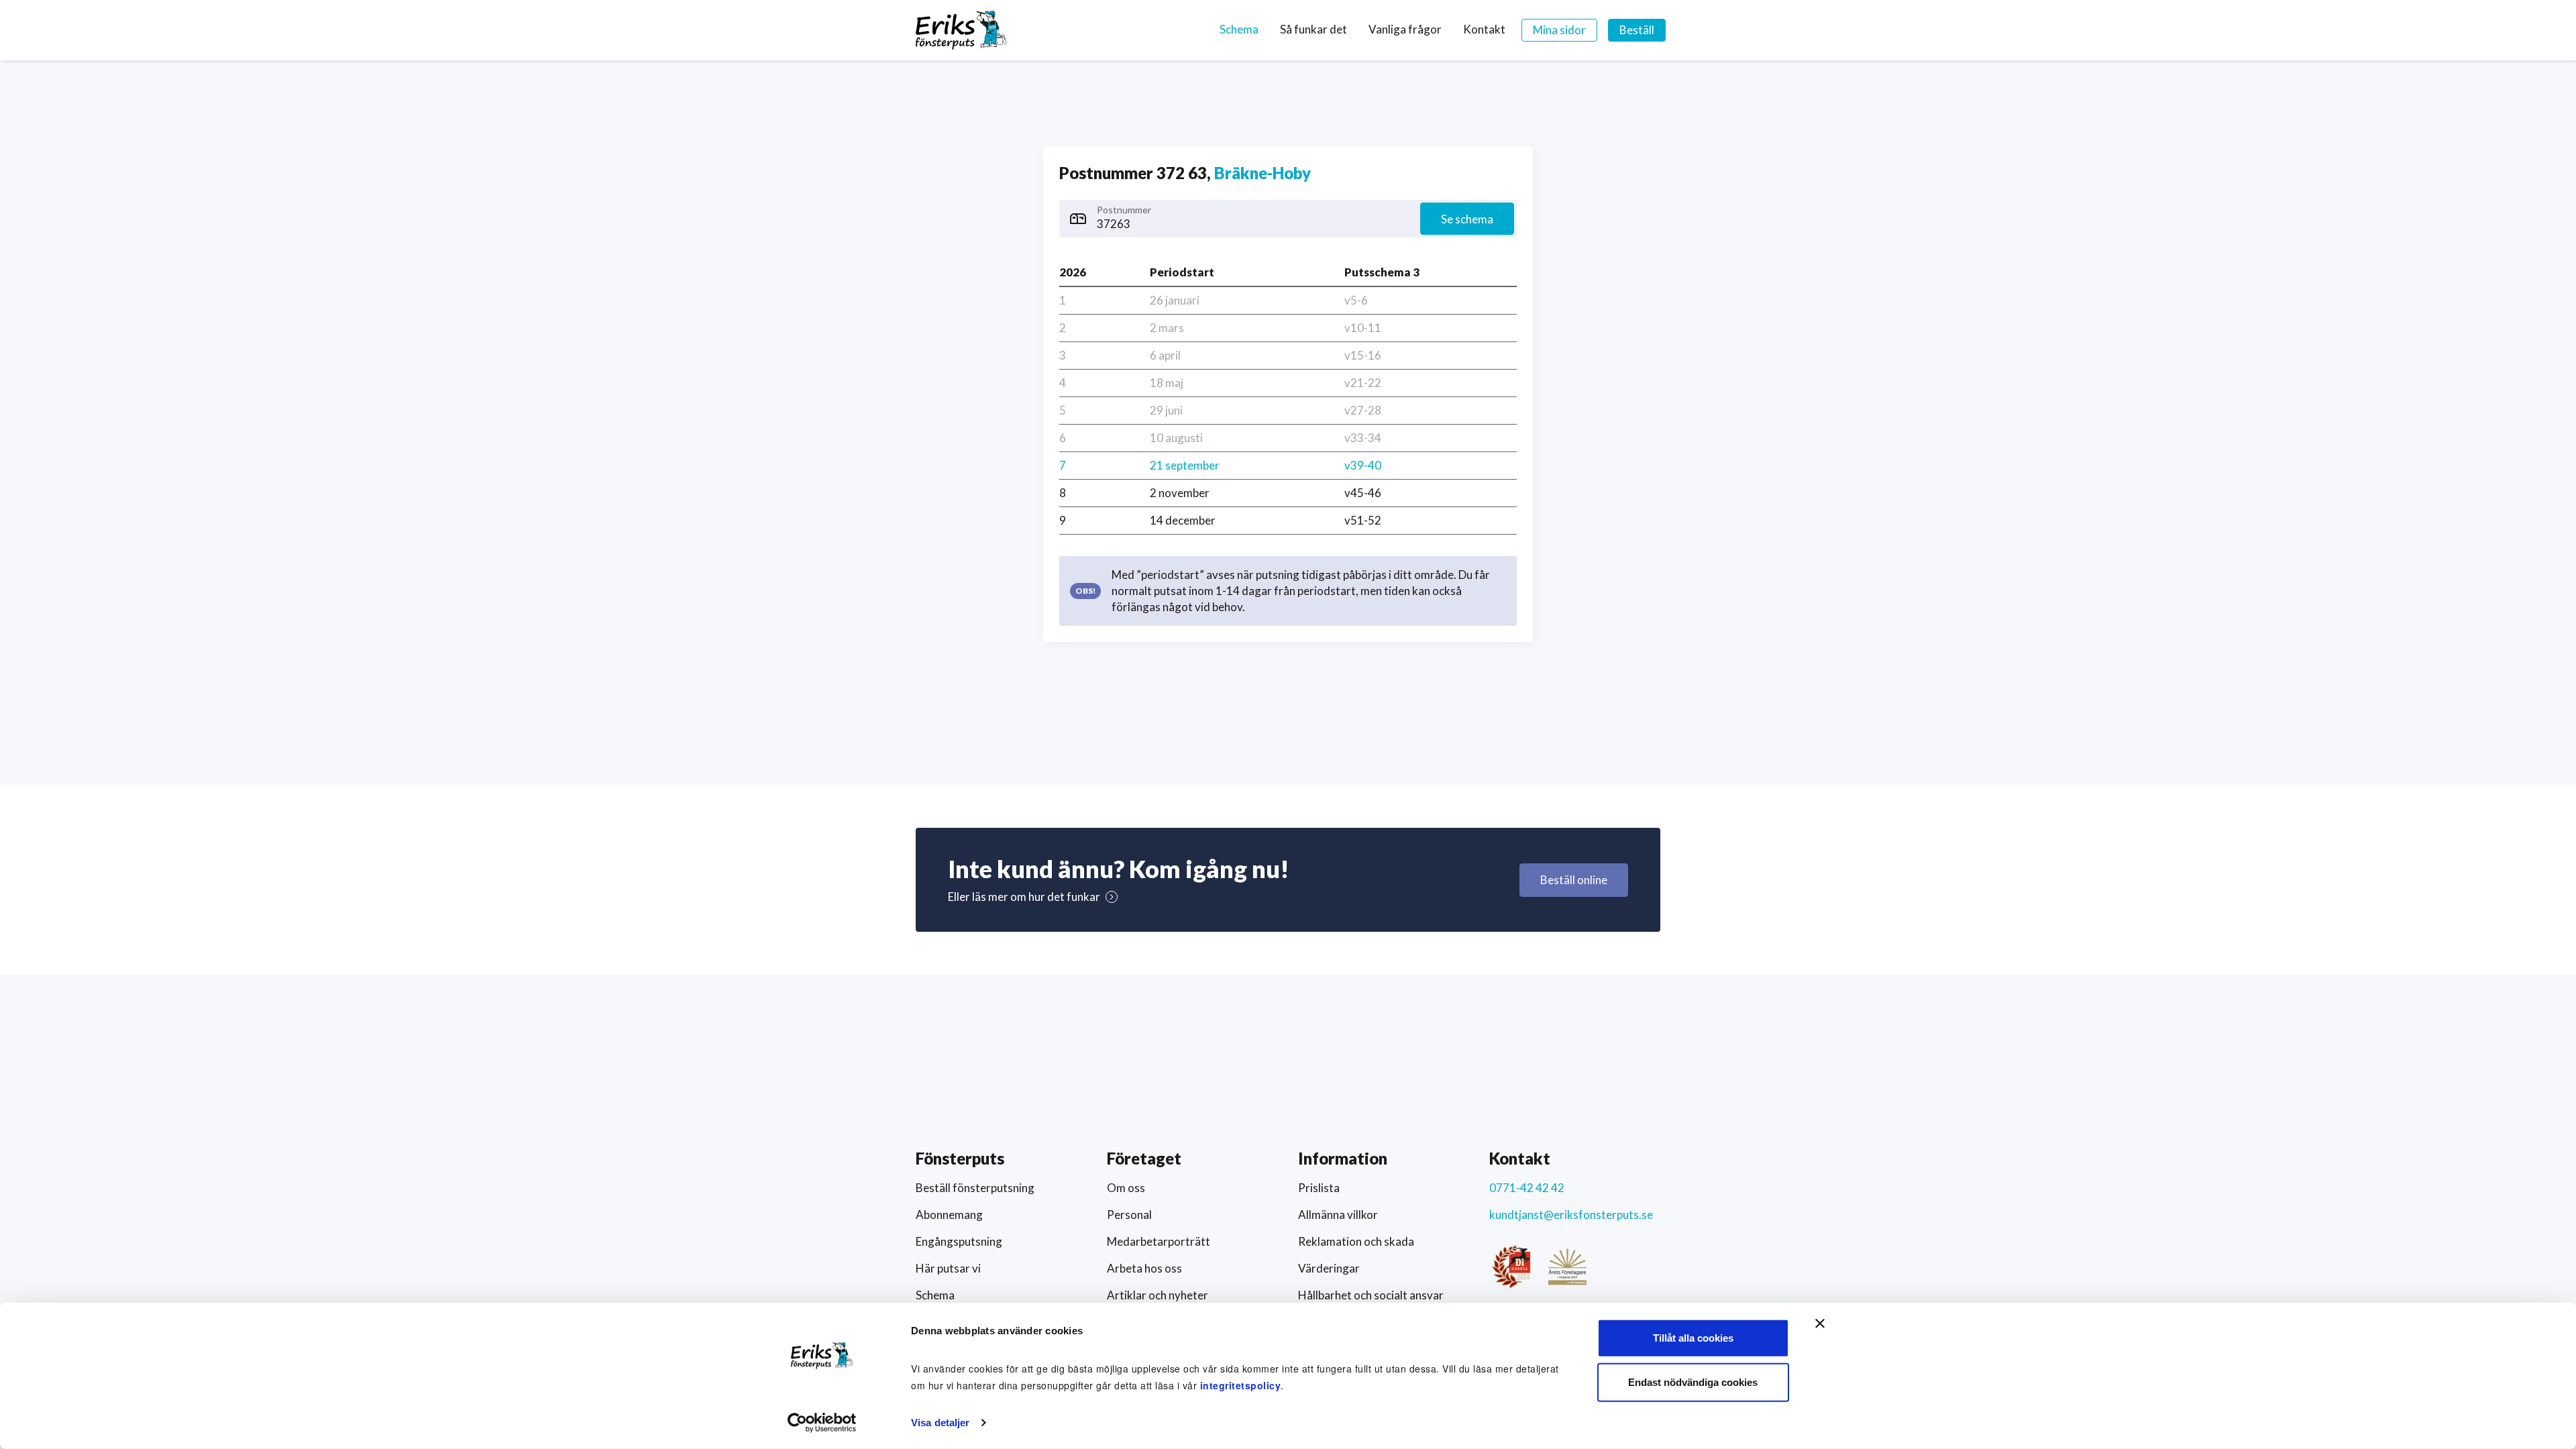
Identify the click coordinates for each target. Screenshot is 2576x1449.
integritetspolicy (1241, 1385)
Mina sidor (1559, 30)
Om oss (1126, 1188)
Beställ (1637, 30)
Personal (1129, 1215)
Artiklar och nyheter (1158, 1295)
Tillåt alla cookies (1693, 1338)
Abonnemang (949, 1215)
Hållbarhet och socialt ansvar (1371, 1295)
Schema (1239, 29)
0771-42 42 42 (1527, 1188)
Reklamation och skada (1356, 1241)
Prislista (1319, 1188)
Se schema (1467, 219)
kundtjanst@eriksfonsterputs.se (1571, 1215)
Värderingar (1329, 1268)
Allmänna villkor (1338, 1215)
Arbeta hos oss (1144, 1268)
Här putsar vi (948, 1268)
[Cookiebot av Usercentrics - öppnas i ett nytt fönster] (822, 1423)
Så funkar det (1313, 29)
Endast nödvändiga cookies (1693, 1382)
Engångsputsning (959, 1241)
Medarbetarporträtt (1159, 1241)
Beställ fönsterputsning (975, 1188)
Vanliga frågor (1405, 29)
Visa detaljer (940, 1423)
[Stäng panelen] (1820, 1324)
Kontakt (1484, 29)
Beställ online (1574, 880)
